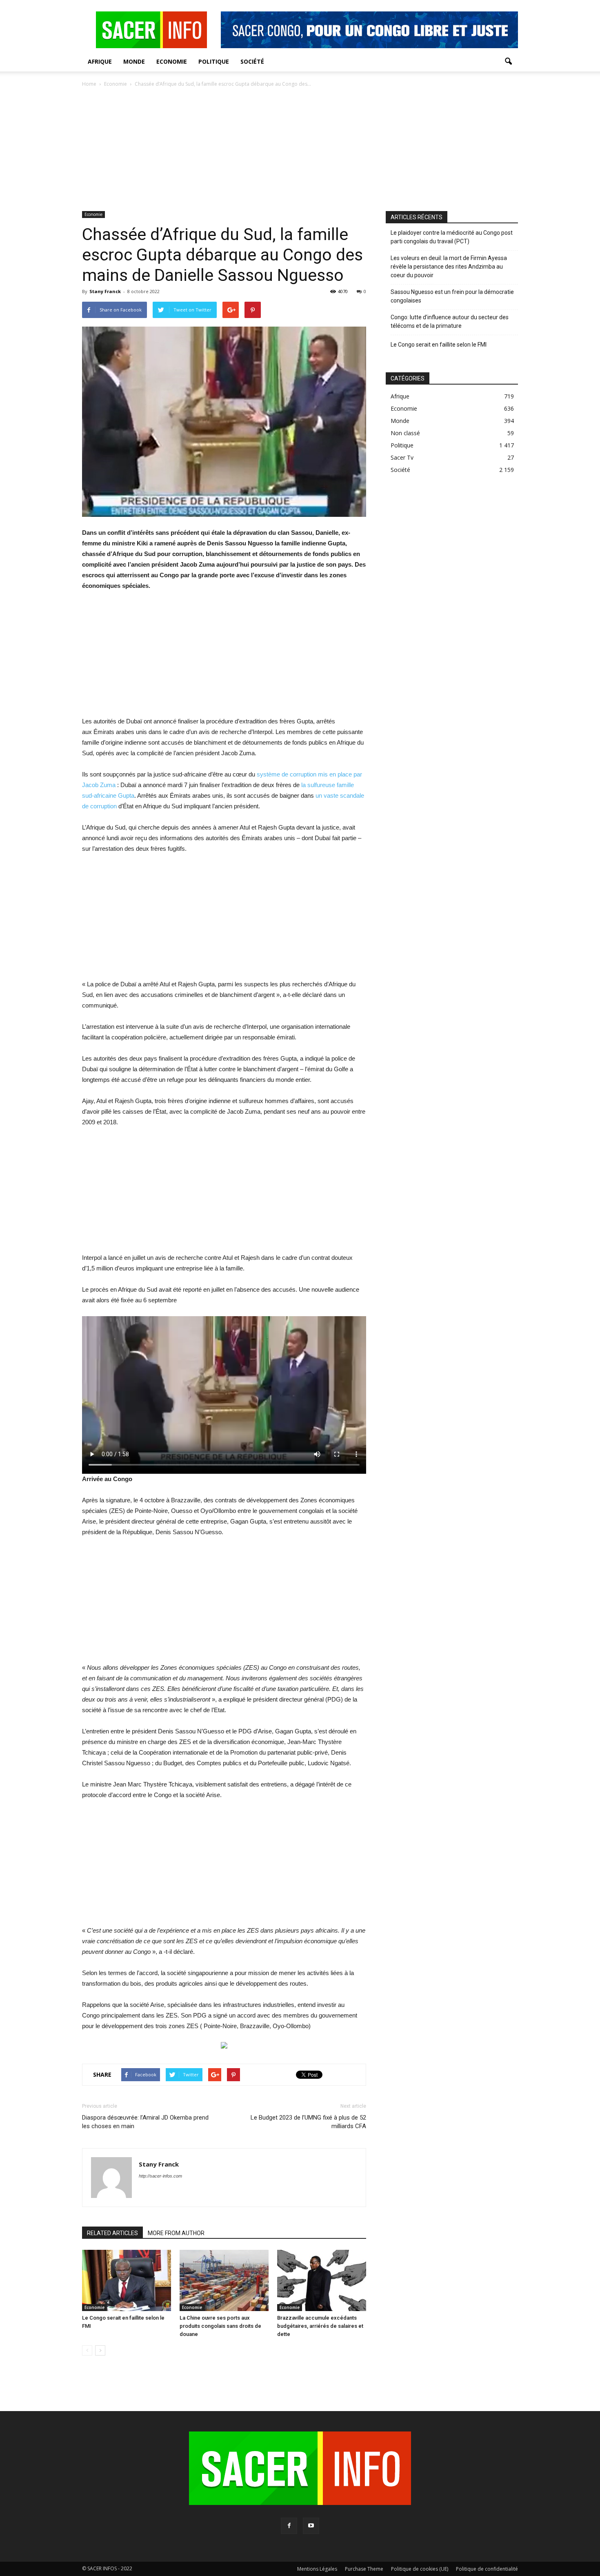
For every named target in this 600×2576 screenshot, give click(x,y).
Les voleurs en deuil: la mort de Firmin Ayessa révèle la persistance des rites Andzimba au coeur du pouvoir (449, 267)
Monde (134, 61)
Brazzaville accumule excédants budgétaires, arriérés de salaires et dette (320, 2326)
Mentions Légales (317, 2569)
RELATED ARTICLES (112, 2233)
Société (252, 61)
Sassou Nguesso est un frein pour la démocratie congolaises (452, 296)
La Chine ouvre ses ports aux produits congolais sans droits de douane (220, 2326)
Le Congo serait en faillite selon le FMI (439, 345)
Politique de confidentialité (487, 2569)
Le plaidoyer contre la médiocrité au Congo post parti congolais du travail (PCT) (452, 237)
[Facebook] (289, 2526)
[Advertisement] (300, 150)
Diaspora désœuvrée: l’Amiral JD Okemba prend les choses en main (145, 2122)
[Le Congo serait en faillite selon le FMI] (127, 2280)
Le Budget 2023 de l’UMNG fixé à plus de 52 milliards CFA (308, 2122)
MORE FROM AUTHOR (176, 2233)
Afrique (100, 61)
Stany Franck (105, 291)
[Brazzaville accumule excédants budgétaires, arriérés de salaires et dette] (322, 2280)
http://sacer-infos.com (160, 2176)
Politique (214, 61)
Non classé (405, 433)
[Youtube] (311, 2526)
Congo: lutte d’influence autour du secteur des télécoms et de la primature (450, 321)
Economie (172, 61)
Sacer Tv (402, 457)
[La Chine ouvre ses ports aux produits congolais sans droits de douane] (224, 2280)
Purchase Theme (364, 2569)
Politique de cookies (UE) (420, 2569)
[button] (508, 62)
